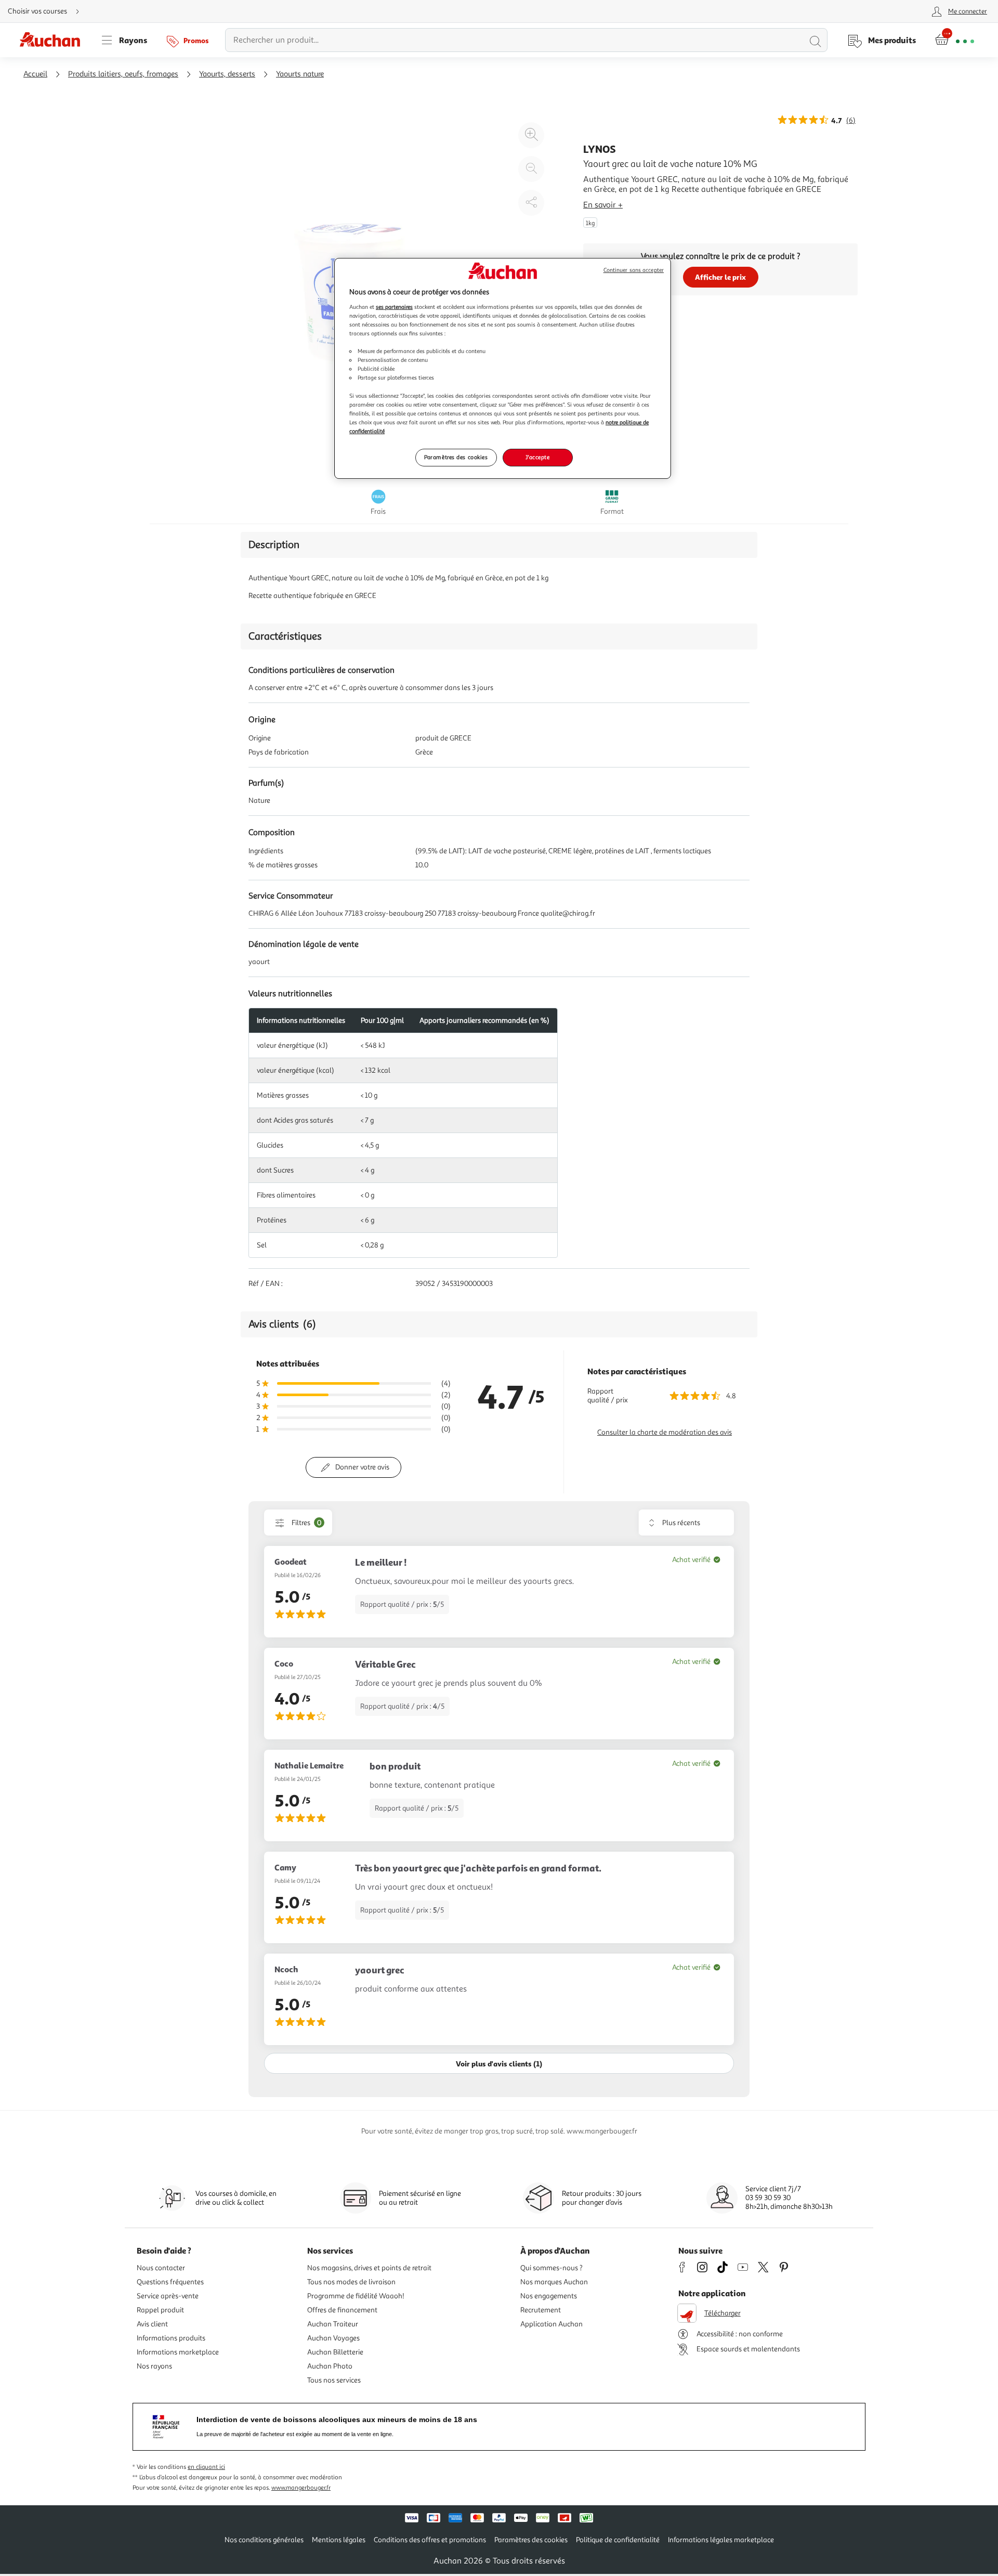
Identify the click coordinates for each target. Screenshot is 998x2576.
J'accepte (537, 457)
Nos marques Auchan (554, 2282)
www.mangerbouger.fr (301, 2488)
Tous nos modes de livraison (351, 2282)
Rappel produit (160, 2310)
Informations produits (171, 2338)
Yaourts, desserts (227, 74)
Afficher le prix (720, 277)
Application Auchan (551, 2324)
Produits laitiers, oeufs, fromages (123, 74)
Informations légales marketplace (721, 2540)
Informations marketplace (178, 2352)
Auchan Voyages (333, 2338)
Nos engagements (549, 2296)
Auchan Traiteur (333, 2324)
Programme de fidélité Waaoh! (356, 2296)
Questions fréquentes (170, 2282)
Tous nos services (334, 2380)
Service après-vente (168, 2296)
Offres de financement (342, 2310)
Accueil (35, 74)
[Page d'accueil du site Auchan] (54, 40)
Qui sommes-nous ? (551, 2268)
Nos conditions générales (264, 2540)
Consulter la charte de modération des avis (665, 1432)
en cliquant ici (206, 2467)
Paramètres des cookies (456, 457)
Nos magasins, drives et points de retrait (369, 2268)
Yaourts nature (300, 74)
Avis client (152, 2324)
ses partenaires (394, 307)
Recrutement (541, 2310)
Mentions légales (339, 2540)
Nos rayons (154, 2366)
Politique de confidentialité (618, 2540)
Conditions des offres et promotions (430, 2540)
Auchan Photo (330, 2366)
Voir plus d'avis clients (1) (499, 2064)
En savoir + (603, 205)
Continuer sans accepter (634, 270)
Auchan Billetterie (335, 2352)
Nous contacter (161, 2268)
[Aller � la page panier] (955, 40)
